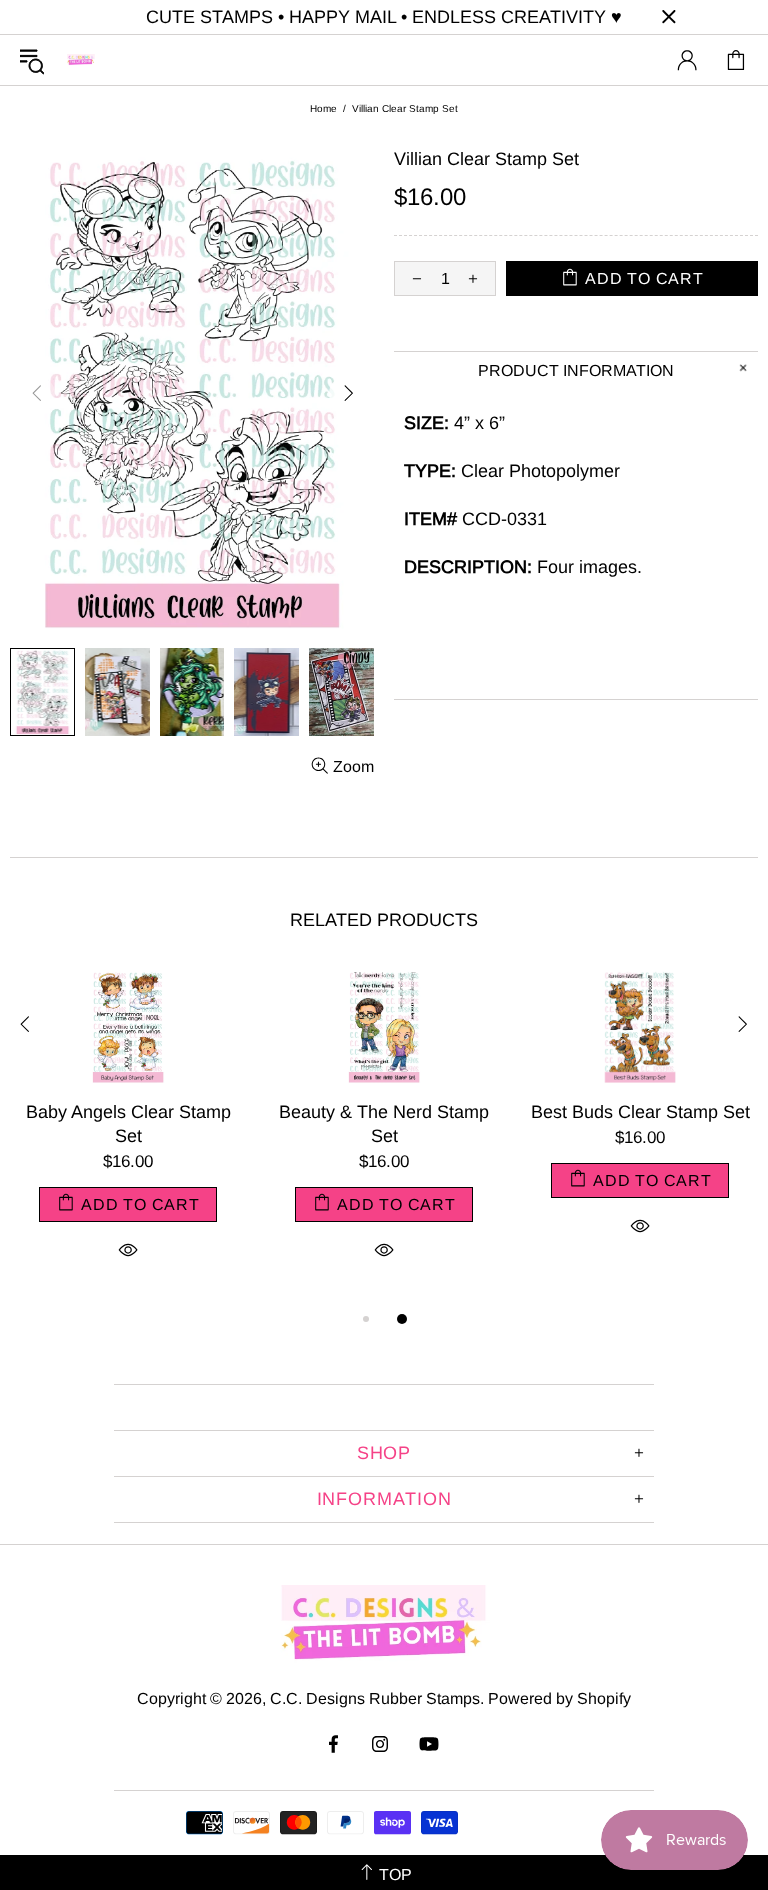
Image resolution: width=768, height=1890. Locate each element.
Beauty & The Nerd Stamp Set (384, 1124)
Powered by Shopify (559, 1698)
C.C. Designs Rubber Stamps (81, 59)
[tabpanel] (128, 1137)
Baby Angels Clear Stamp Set (128, 1124)
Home (323, 108)
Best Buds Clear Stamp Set (640, 1112)
